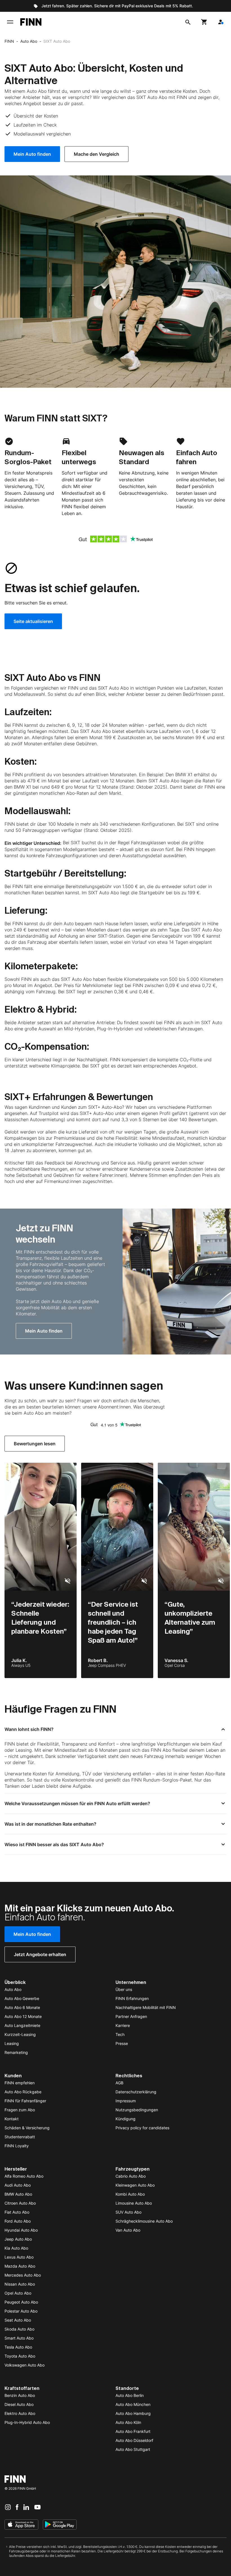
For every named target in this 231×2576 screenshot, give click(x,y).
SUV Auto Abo (128, 2212)
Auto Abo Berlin (130, 2395)
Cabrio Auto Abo (131, 2176)
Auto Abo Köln (128, 2422)
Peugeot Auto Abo (21, 2302)
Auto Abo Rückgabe (23, 2092)
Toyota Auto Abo (20, 2356)
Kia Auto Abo (16, 2248)
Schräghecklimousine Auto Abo (144, 2221)
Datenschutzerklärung (136, 2092)
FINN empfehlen (20, 2083)
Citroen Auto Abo (20, 2203)
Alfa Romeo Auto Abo (24, 2176)
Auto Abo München (133, 2404)
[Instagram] (8, 2507)
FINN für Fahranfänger (25, 2101)
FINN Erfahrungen (132, 1998)
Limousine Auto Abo (134, 2203)
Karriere (123, 2025)
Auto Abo (29, 41)
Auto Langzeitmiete (22, 2025)
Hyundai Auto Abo (21, 2230)
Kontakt (12, 2119)
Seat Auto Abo (18, 2320)
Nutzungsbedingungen (137, 2110)
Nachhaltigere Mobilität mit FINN (146, 2007)
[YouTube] (37, 2507)
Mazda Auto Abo (20, 2266)
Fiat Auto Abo (17, 2212)
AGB (119, 2083)
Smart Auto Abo (19, 2338)
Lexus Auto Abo (19, 2257)
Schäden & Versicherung (27, 2128)
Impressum (126, 2101)
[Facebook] (17, 2507)
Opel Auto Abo (18, 2293)
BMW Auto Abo (18, 2194)
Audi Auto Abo (18, 2185)
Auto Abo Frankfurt (133, 2431)
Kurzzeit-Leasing (20, 2034)
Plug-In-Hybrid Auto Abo (27, 2422)
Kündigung (126, 2119)
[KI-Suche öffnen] (188, 22)
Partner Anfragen (131, 2016)
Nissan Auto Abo (20, 2284)
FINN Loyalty (17, 2146)
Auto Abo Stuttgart (133, 2449)
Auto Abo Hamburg (133, 2413)
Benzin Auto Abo (20, 2395)
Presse (122, 2043)
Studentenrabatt (20, 2137)
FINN (9, 41)
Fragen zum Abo (20, 2110)
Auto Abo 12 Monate (23, 2016)
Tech (120, 2034)
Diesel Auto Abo (19, 2404)
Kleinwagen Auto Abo (135, 2185)
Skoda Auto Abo (19, 2329)
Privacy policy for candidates (142, 2128)
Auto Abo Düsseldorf (134, 2440)
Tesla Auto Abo (18, 2347)
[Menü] (10, 22)
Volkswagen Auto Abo (25, 2365)
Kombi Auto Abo (130, 2194)
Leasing (12, 2043)
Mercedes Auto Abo (23, 2275)
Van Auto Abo (128, 2230)
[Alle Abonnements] (221, 22)
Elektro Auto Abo (20, 2413)
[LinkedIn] (26, 2507)
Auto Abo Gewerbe (22, 1998)
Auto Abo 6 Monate (22, 2007)
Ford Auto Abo (18, 2221)
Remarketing (16, 2052)
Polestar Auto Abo (21, 2311)
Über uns (124, 1989)
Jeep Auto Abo (18, 2239)
